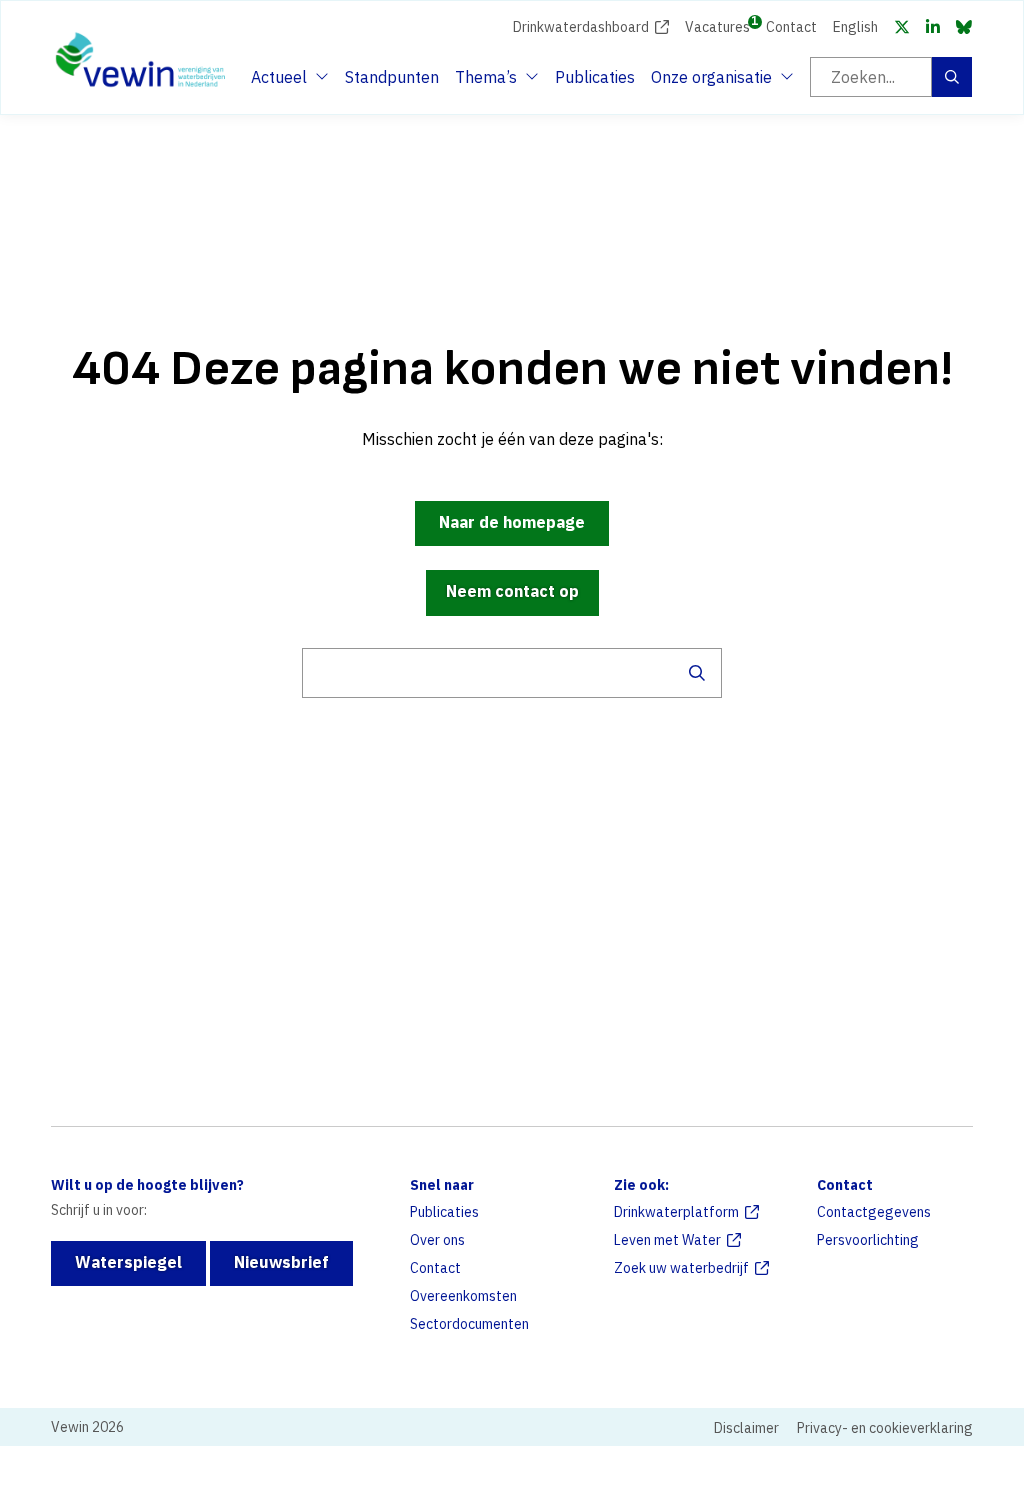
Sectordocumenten (469, 1324)
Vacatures (717, 25)
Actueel (287, 83)
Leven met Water (667, 1240)
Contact (791, 27)
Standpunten (392, 77)
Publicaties (595, 77)
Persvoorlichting (868, 1240)
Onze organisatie (711, 83)
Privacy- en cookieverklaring (885, 1428)
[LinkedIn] (933, 27)
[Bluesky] (964, 27)
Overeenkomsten (463, 1296)
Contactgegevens (874, 1212)
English (855, 27)
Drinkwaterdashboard (581, 27)
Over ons (437, 1240)
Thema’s (491, 83)
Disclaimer (746, 1428)
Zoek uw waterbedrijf (681, 1268)
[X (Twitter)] (902, 27)
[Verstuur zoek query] (697, 673)
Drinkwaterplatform (676, 1212)
